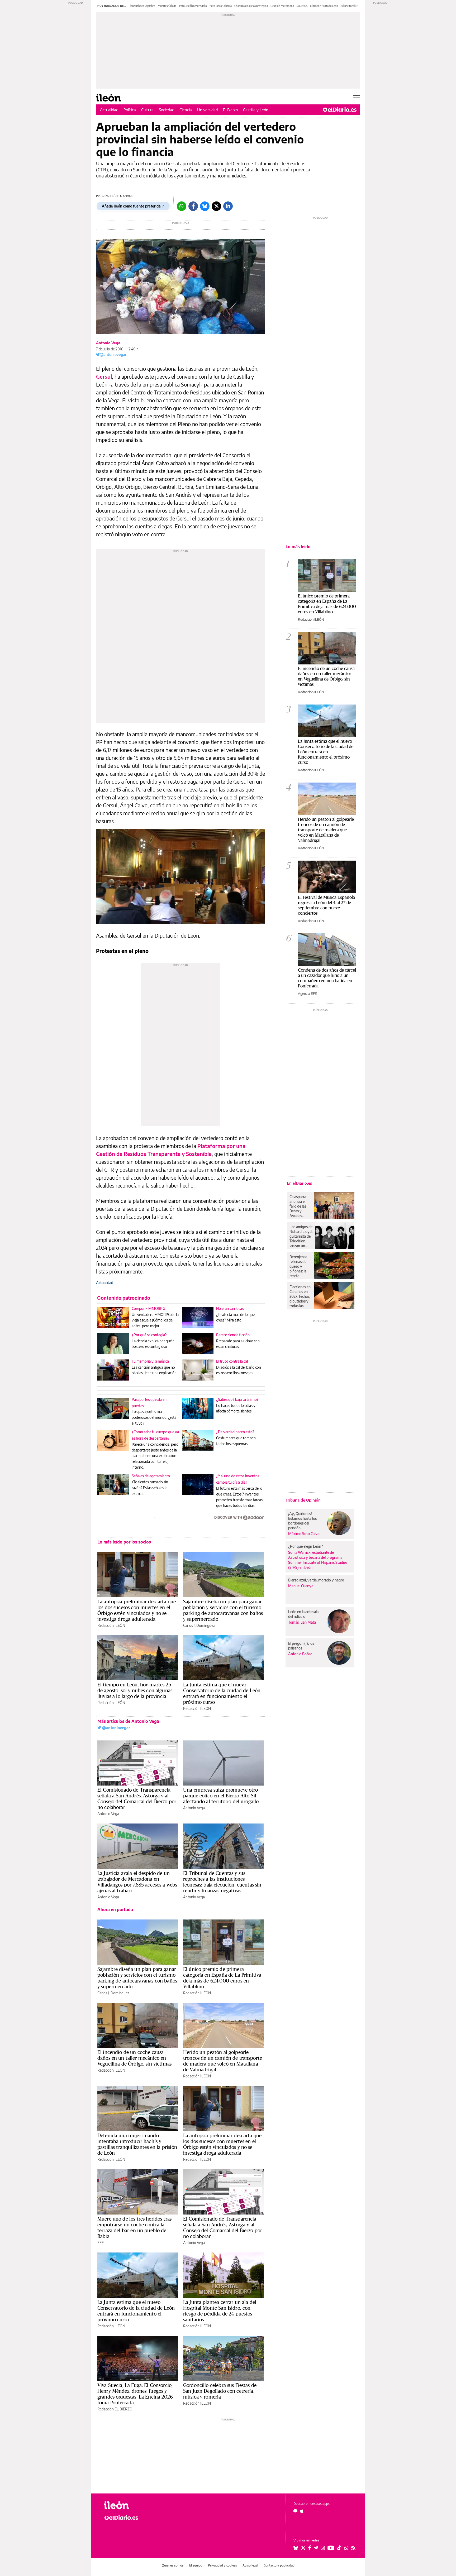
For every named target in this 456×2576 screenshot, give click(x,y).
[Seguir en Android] (295, 2511)
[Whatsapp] (182, 206)
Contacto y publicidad (279, 2565)
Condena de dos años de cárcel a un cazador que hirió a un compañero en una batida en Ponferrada (327, 978)
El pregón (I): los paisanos (301, 1646)
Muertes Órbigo (167, 6)
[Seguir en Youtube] (331, 2548)
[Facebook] (193, 206)
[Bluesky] (205, 206)
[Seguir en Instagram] (323, 2548)
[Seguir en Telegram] (316, 2548)
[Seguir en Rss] (353, 2548)
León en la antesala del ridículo (303, 1614)
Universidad (207, 110)
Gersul (104, 376)
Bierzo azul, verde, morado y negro (316, 1580)
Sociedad (167, 110)
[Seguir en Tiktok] (339, 2548)
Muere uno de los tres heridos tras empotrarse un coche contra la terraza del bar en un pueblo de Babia (134, 2227)
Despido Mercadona (282, 6)
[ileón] (133, 2505)
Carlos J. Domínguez (199, 1625)
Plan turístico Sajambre (142, 6)
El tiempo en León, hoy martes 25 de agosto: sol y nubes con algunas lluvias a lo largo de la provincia (135, 1690)
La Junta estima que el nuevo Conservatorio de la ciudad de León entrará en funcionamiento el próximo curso (222, 1693)
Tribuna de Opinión (303, 1500)
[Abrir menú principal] (357, 98)
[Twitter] (216, 206)
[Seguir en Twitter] (303, 2548)
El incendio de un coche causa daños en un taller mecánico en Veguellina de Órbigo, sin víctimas (134, 2058)
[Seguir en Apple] (302, 2511)
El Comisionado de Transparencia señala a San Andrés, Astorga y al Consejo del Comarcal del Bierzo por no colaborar (137, 1798)
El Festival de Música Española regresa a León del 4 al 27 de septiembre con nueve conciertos (326, 905)
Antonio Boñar (300, 1654)
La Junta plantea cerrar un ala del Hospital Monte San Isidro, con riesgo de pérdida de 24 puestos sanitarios (220, 2311)
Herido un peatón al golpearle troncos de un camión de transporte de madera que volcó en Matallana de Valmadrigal (223, 2061)
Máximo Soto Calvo (304, 1534)
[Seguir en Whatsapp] (346, 2548)
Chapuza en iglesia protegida (251, 6)
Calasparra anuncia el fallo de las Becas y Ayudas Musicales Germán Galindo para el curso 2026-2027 (300, 1206)
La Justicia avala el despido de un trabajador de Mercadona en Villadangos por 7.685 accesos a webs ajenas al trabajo (137, 1882)
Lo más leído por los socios (124, 1542)
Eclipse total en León (353, 6)
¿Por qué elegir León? (306, 1546)
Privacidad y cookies (222, 2565)
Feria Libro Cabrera (221, 6)
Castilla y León (256, 110)
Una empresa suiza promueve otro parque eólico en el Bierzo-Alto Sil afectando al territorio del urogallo (221, 1796)
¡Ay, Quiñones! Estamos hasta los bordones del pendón (302, 1521)
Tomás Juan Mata (302, 1622)
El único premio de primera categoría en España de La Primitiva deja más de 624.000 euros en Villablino (222, 1978)
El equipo (196, 2565)
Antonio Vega (108, 343)
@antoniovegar (113, 354)
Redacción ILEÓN (111, 1625)
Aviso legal (250, 2565)
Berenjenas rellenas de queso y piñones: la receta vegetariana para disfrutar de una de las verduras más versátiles (300, 1266)
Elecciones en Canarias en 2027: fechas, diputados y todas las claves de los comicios (300, 1296)
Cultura (147, 110)
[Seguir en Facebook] (310, 2548)
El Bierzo (230, 110)
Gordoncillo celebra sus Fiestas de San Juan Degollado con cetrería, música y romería (220, 2391)
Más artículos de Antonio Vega (128, 1721)
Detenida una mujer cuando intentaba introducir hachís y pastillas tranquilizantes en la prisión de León (137, 2144)
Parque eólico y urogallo (193, 6)
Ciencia (186, 110)
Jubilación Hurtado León (324, 6)
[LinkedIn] (228, 206)
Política (130, 110)
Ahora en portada (115, 1909)
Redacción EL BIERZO (115, 2409)
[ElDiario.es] (340, 110)
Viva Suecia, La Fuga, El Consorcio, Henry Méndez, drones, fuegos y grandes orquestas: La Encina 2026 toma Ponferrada (135, 2394)
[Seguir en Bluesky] (296, 2548)
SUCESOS (302, 6)
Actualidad (109, 110)
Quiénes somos (173, 2565)
